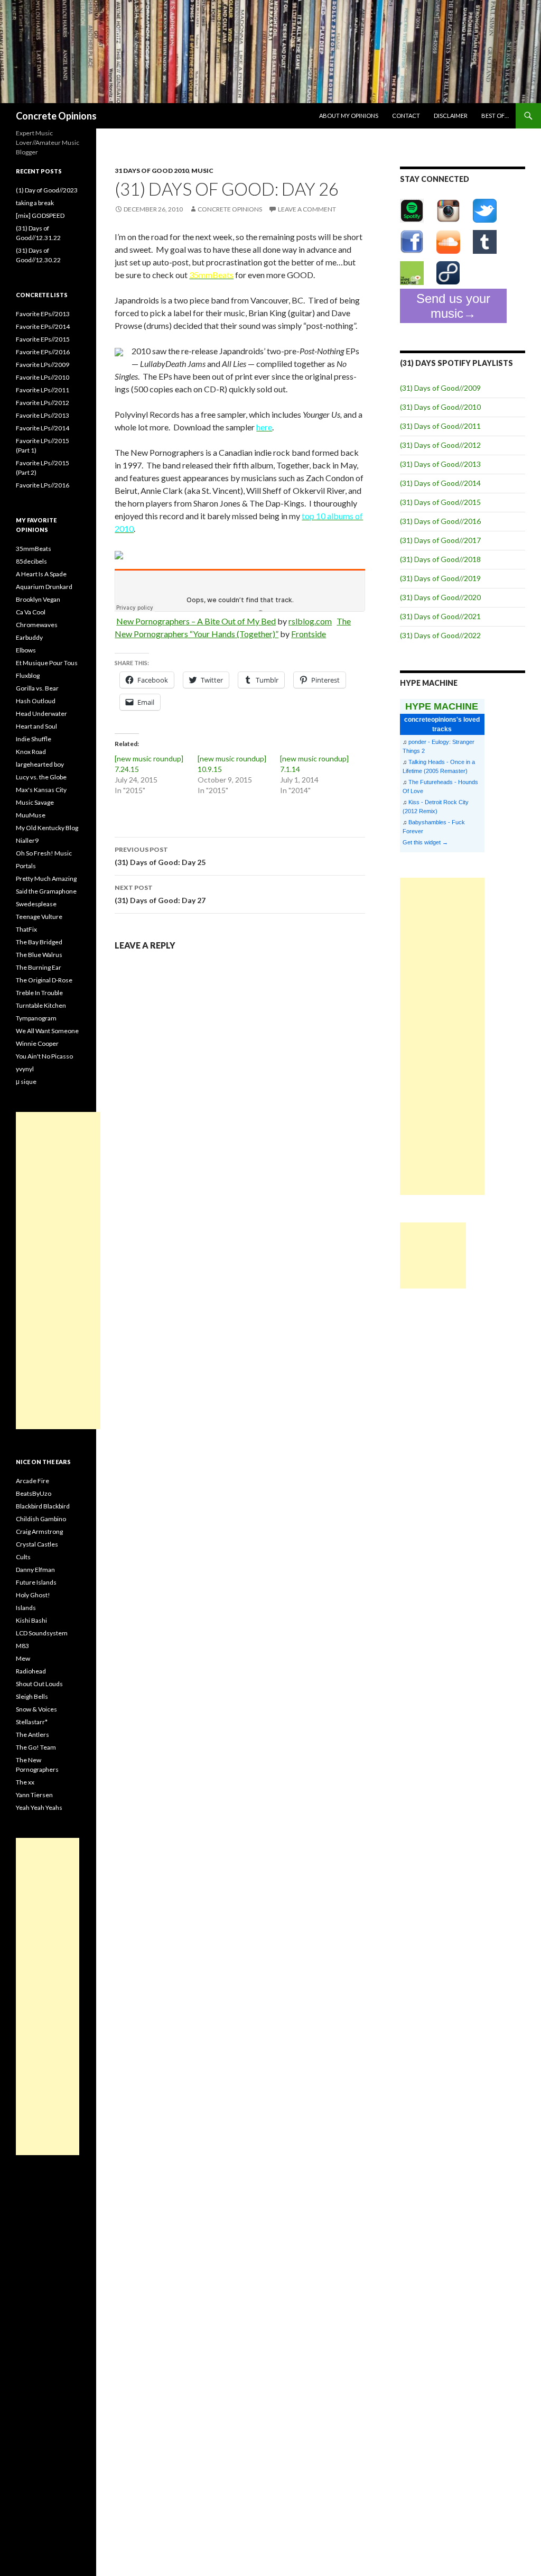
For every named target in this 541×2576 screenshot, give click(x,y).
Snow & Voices (36, 1709)
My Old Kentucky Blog (47, 828)
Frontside (309, 634)
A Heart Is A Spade (41, 574)
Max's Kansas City (41, 790)
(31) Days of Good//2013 (440, 464)
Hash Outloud (36, 701)
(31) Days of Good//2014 (440, 483)
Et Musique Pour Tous (47, 663)
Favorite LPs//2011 (43, 390)
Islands (26, 1608)
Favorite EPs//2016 (43, 352)
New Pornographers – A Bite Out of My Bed (196, 621)
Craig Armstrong (39, 1531)
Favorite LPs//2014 (43, 428)
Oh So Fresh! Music (44, 853)
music (202, 171)
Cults (23, 1557)
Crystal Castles (37, 1544)
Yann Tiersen (34, 1795)
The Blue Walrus (39, 955)
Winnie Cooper (37, 1043)
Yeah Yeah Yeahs (39, 1807)
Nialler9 (27, 840)
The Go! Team (36, 1747)
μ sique (26, 1082)
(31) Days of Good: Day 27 (160, 894)
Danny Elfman (35, 1570)
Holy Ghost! (33, 1595)
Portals (26, 866)
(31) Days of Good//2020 (440, 597)
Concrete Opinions (56, 116)
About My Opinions (349, 116)
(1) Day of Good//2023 (47, 190)
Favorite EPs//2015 (43, 339)
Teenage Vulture (39, 917)
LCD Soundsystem (42, 1633)
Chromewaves (37, 625)
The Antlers (32, 1735)
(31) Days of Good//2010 (440, 407)
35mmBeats (34, 549)
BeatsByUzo (34, 1493)
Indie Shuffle (34, 739)
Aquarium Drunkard (44, 587)
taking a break (35, 203)
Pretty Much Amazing (46, 878)
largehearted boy (40, 764)
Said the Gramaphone (46, 891)
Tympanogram (36, 1018)
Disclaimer (451, 116)
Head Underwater (41, 714)
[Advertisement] (442, 1036)
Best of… (495, 116)
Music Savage (35, 802)
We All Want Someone (47, 1031)
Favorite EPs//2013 (43, 314)
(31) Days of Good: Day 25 (160, 856)
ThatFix (26, 929)
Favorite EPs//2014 (43, 326)
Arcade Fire (32, 1481)
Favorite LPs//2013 (43, 415)
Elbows (26, 650)
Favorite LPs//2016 (43, 485)
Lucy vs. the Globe (41, 777)
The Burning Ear (39, 967)
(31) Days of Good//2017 (440, 540)
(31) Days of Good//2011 (440, 426)
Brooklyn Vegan (38, 599)
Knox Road (31, 752)
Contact (406, 116)
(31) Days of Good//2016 (440, 521)
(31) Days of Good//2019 (440, 578)
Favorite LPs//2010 (43, 377)
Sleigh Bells (32, 1696)
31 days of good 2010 (152, 171)
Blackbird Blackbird (43, 1506)
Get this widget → (425, 842)
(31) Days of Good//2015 (440, 502)
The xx (25, 1782)
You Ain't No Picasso (44, 1056)
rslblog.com (310, 621)
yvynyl (25, 1069)
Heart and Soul (36, 726)
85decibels (31, 561)
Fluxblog (28, 675)
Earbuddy (29, 637)
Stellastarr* (32, 1722)
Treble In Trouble (39, 993)
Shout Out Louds (39, 1684)
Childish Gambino (41, 1519)
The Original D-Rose (44, 980)
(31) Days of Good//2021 (440, 616)
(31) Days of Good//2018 (440, 559)
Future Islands (36, 1582)
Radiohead (31, 1671)
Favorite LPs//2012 (43, 403)
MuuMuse (31, 815)
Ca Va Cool (31, 612)
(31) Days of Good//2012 (440, 445)
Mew (23, 1658)
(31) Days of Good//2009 (440, 388)
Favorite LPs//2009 (43, 365)
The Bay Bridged (39, 942)
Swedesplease (36, 904)
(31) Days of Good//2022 (440, 635)
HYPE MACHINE (442, 706)
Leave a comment (307, 209)
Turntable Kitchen (41, 1005)
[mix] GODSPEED (40, 215)
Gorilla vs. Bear (37, 688)
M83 (22, 1646)
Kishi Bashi (31, 1620)
